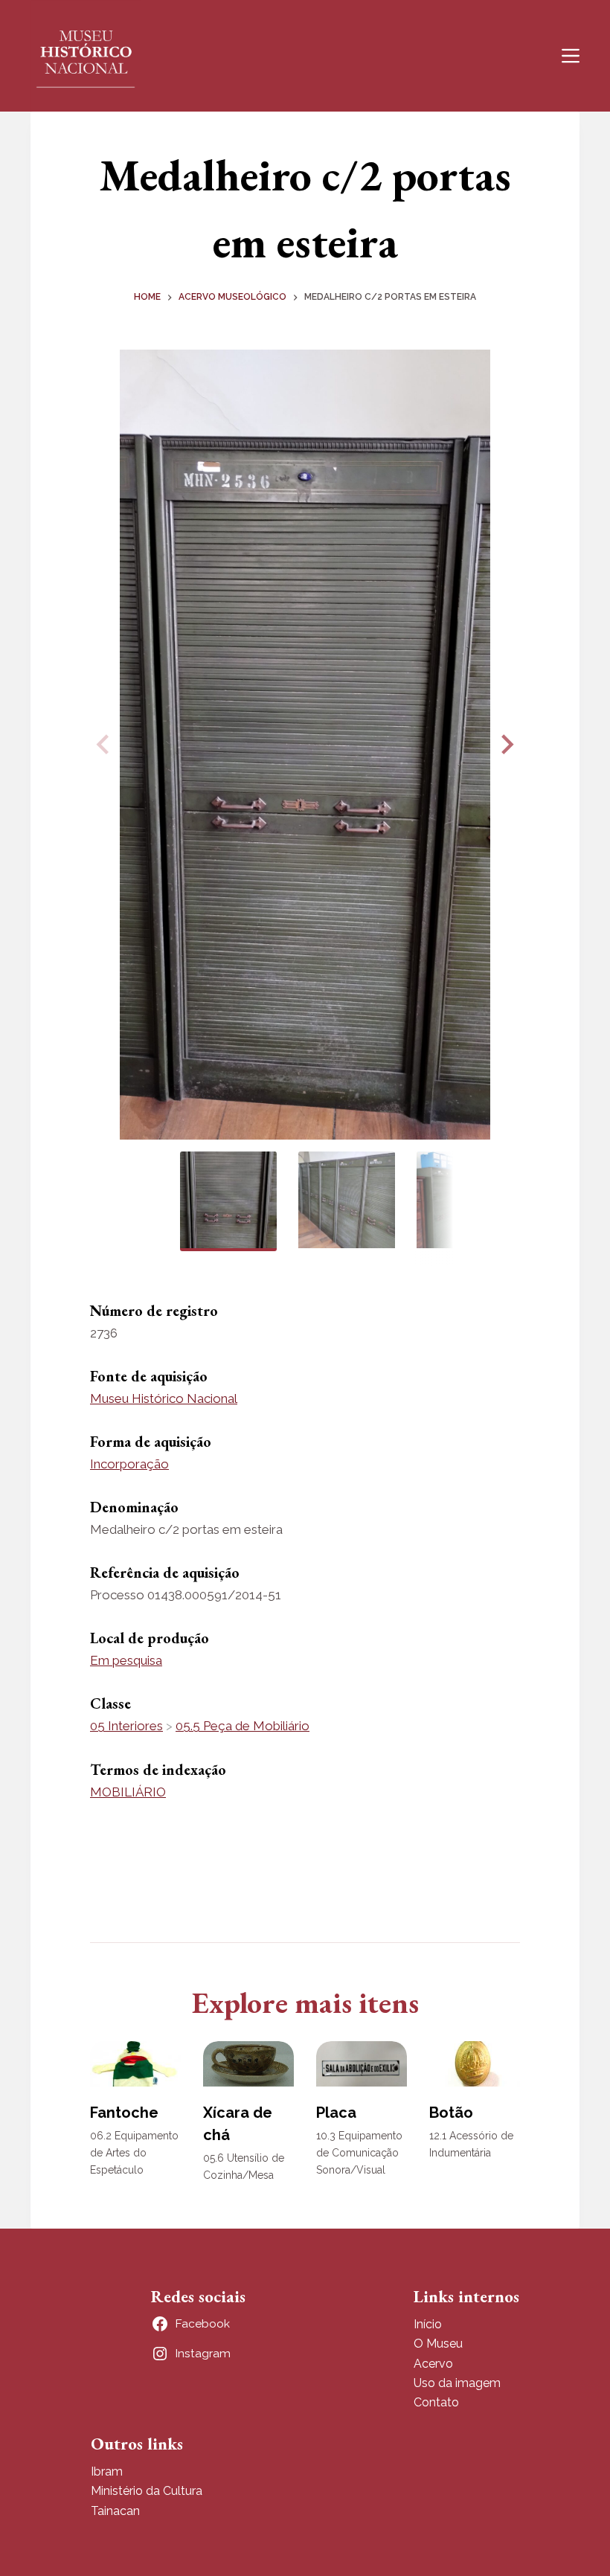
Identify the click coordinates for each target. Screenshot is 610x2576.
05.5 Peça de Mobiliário (243, 1726)
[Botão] (475, 2064)
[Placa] (362, 2064)
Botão (451, 2113)
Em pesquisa (126, 1660)
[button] (505, 745)
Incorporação (129, 1464)
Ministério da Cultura (147, 2491)
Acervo (433, 2364)
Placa (336, 2113)
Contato (436, 2402)
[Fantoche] (135, 2064)
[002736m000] (305, 745)
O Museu (438, 2344)
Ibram (107, 2471)
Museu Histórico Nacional (164, 1398)
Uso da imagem (457, 2383)
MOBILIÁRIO (128, 1792)
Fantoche (124, 2113)
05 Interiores (126, 1726)
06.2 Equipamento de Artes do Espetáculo (134, 2153)
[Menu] (571, 56)
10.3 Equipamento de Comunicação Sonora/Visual (359, 2153)
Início (428, 2324)
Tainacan (115, 2511)
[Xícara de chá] (248, 2064)
